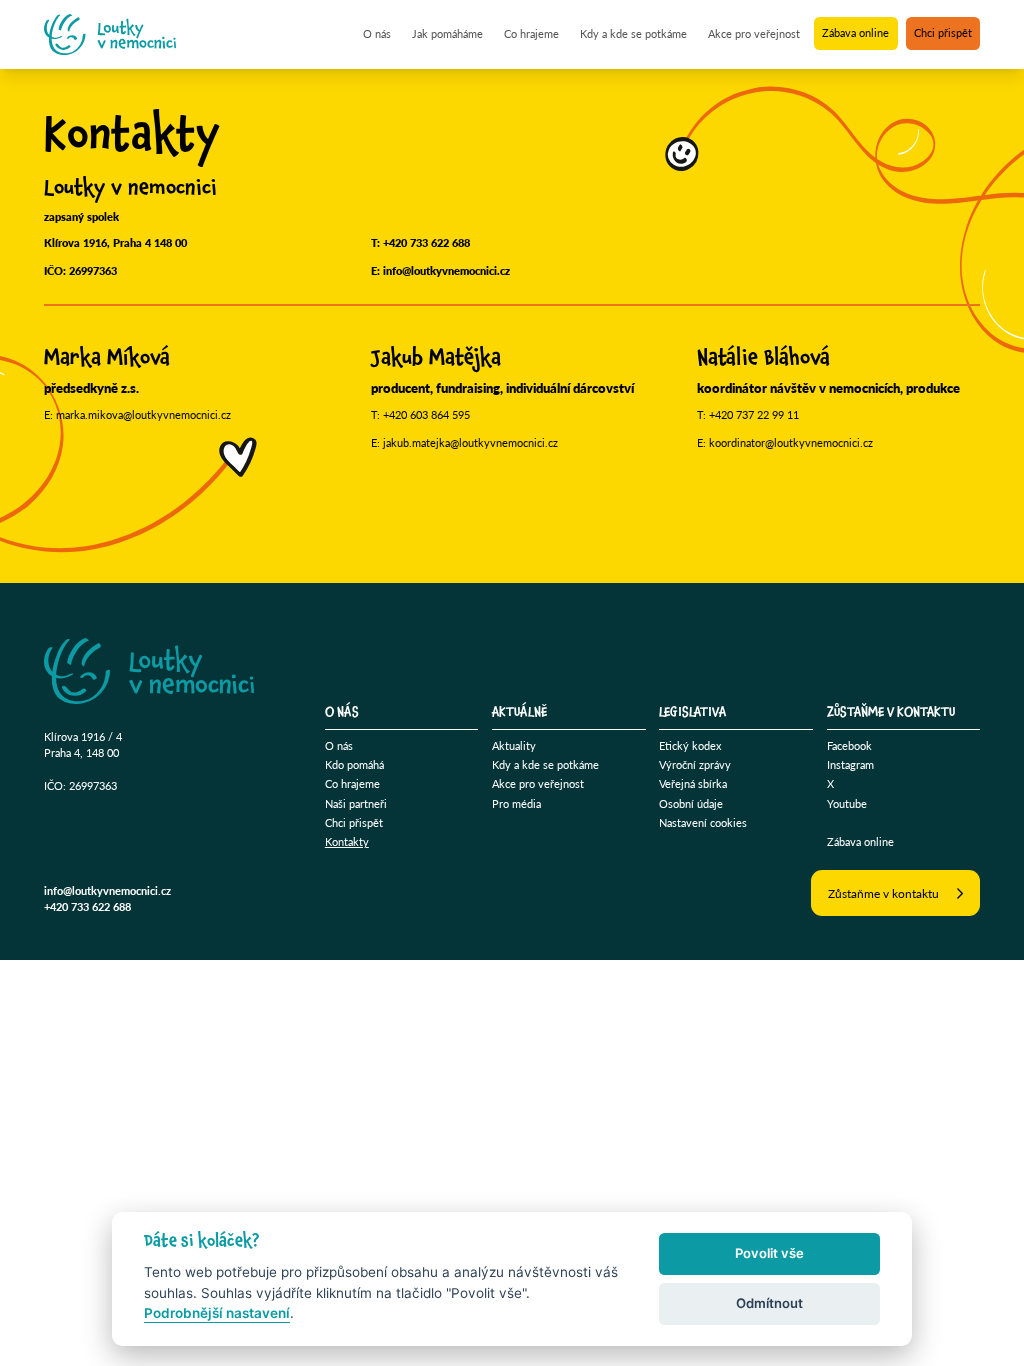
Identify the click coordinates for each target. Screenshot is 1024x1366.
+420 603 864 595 (426, 414)
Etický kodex (690, 745)
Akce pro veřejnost (754, 33)
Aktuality (514, 745)
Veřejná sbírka (693, 783)
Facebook (849, 745)
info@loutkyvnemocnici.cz (446, 270)
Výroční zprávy (695, 764)
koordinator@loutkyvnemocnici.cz (791, 442)
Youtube (847, 803)
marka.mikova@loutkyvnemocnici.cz (143, 414)
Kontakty (347, 841)
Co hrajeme (531, 33)
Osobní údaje (691, 803)
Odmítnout (769, 1303)
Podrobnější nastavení (217, 1313)
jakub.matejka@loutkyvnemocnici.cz (470, 442)
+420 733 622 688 (426, 242)
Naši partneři (356, 803)
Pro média (516, 803)
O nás (377, 33)
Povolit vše (769, 1253)
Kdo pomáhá (354, 764)
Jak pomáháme (447, 33)
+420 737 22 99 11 (754, 414)
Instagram (850, 764)
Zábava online (855, 33)
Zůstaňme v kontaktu (883, 893)
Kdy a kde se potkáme (633, 33)
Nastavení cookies (703, 822)
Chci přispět (943, 33)
